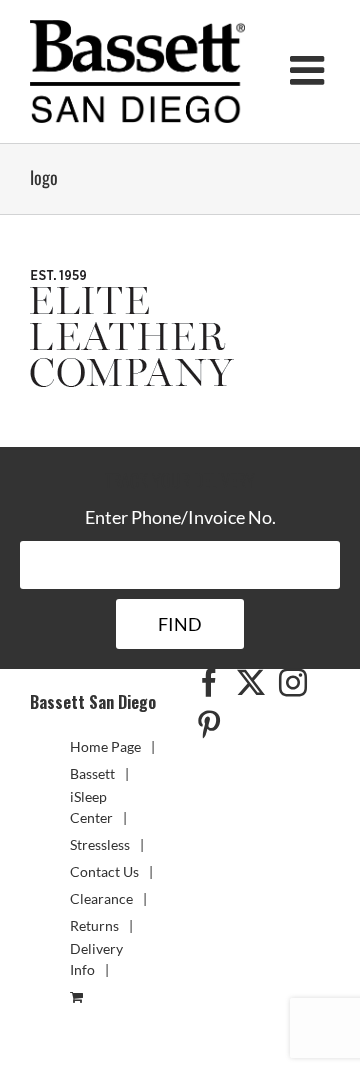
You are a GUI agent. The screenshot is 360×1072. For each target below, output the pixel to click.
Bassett (92, 773)
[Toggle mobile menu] (310, 70)
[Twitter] (251, 683)
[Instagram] (293, 683)
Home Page (105, 746)
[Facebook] (209, 683)
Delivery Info (96, 959)
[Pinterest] (209, 725)
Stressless (100, 844)
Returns (94, 925)
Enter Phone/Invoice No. (180, 517)
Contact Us (104, 871)
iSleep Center (91, 807)
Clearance (101, 898)
